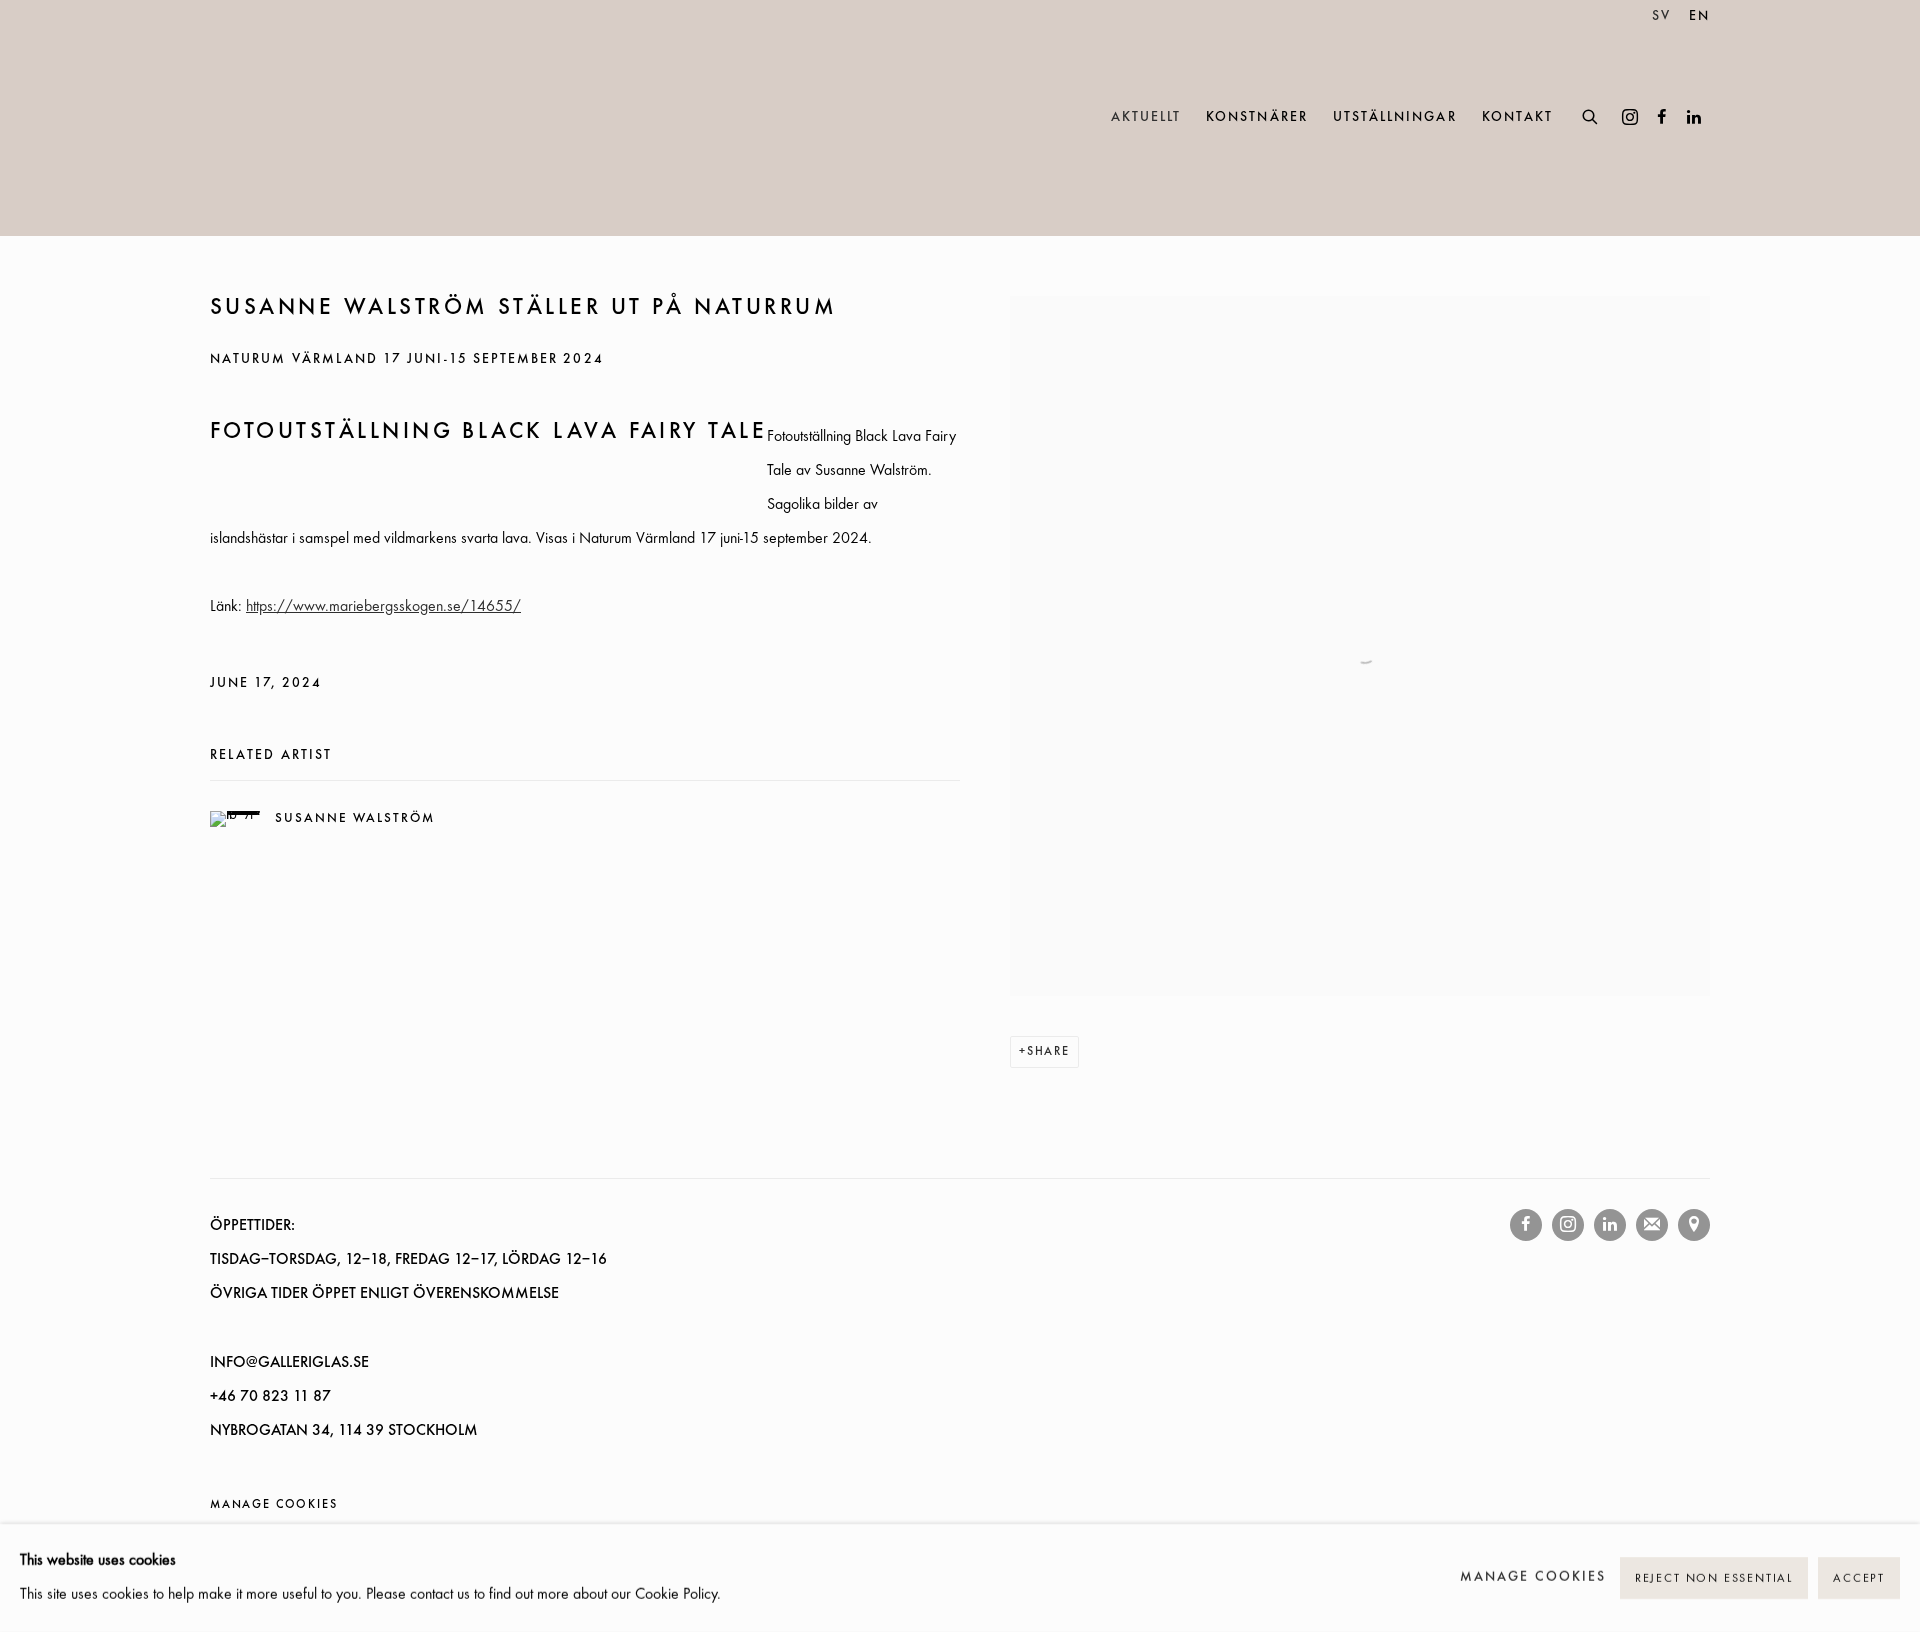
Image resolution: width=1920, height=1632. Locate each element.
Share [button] (1048, 1052)
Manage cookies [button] (273, 1505)
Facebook (1662, 118)
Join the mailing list (1652, 1225)
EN (1699, 16)
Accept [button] (1859, 1579)
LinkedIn (1694, 118)
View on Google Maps (1694, 1225)
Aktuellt (1146, 117)
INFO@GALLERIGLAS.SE (289, 1363)
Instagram (1630, 118)
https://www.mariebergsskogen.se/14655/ (383, 607)
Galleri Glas (300, 118)
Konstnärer (1257, 117)
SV (1661, 16)
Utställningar (1395, 117)
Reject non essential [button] (1714, 1579)
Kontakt (1517, 117)
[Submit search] (1591, 114)
